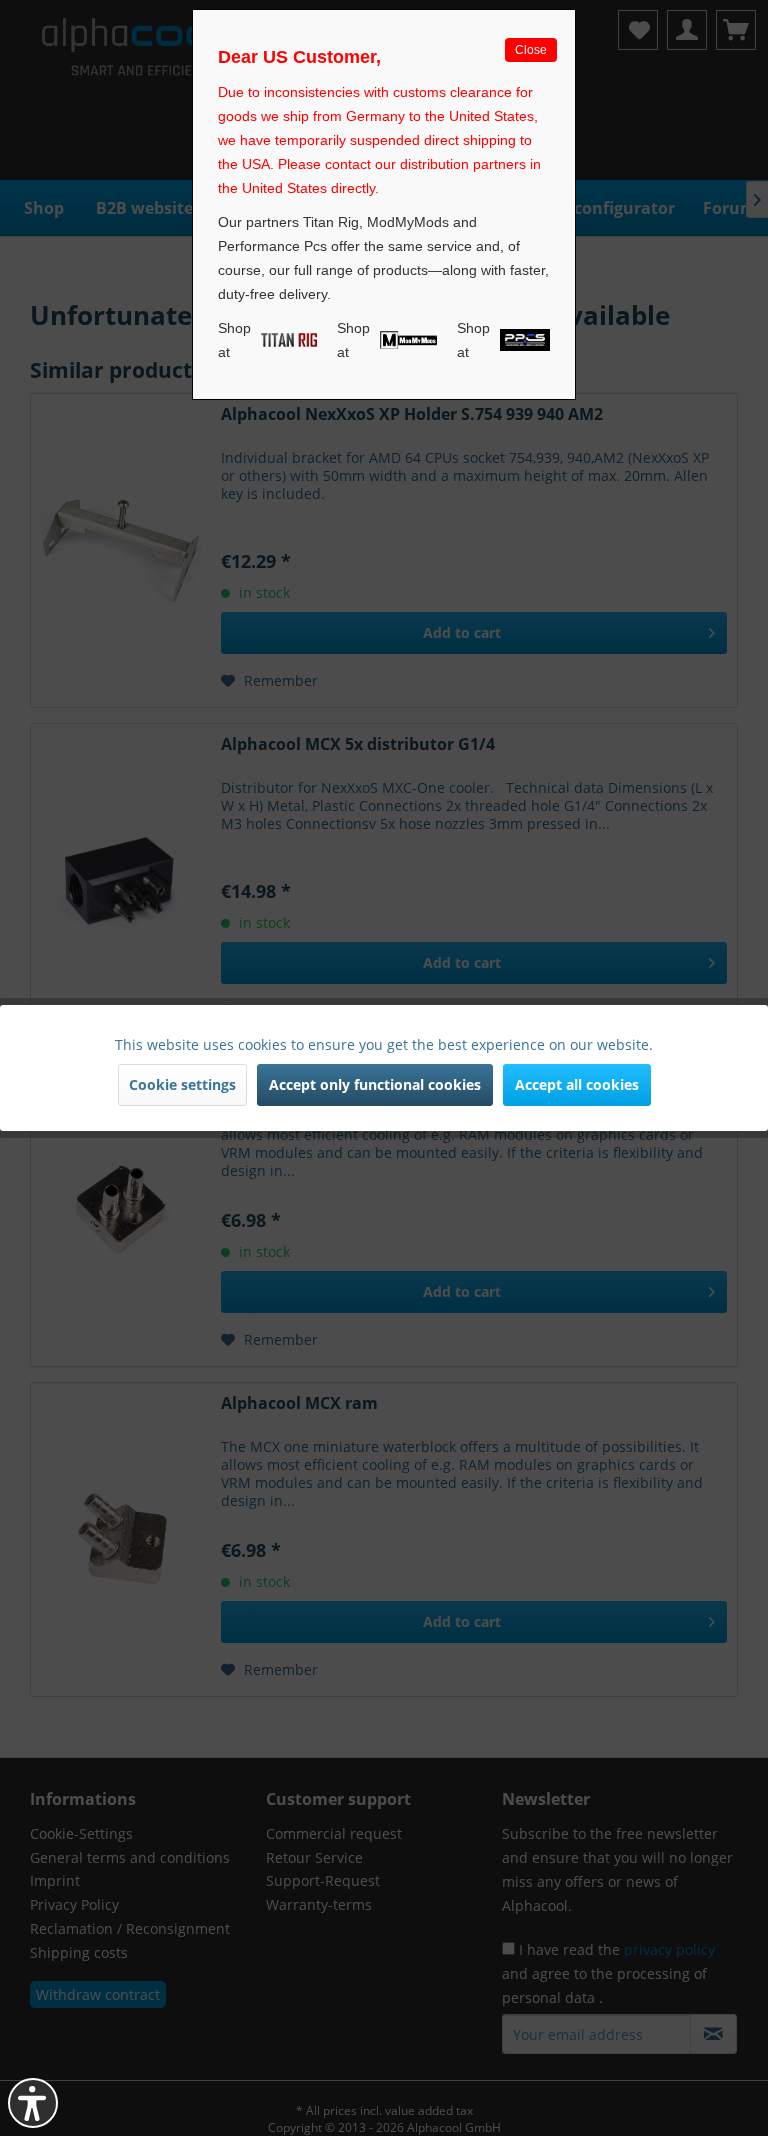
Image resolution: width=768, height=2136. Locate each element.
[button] (33, 2103)
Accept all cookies (577, 1084)
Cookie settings (182, 1084)
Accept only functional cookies (375, 1084)
